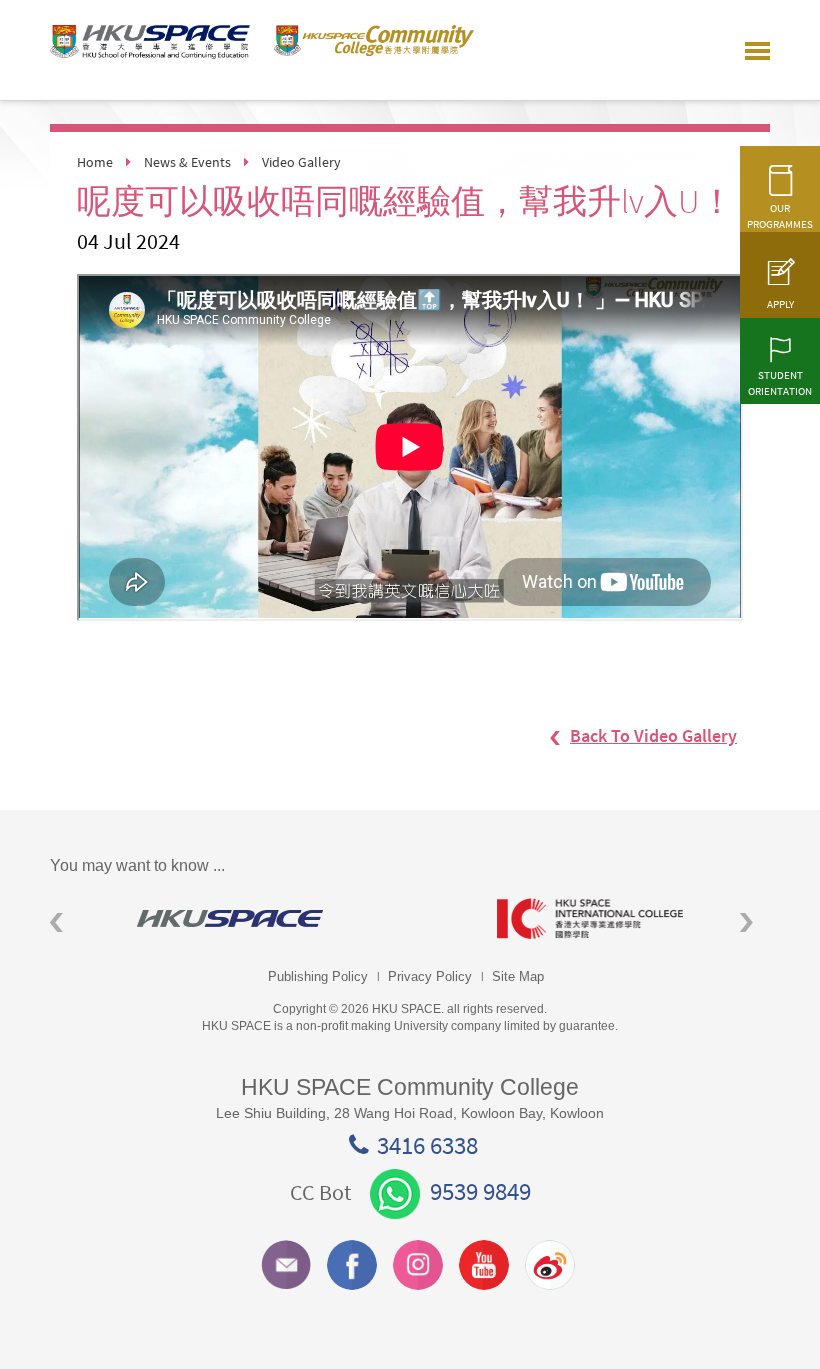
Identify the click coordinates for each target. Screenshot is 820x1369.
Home (95, 162)
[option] (230, 918)
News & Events (187, 162)
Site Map (518, 976)
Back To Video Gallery (653, 735)
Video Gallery (301, 162)
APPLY (780, 304)
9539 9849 (480, 1191)
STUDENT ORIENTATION (780, 383)
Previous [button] (56, 922)
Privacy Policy (430, 976)
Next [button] (746, 922)
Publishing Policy (318, 976)
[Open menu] (757, 50)
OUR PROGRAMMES (780, 216)
